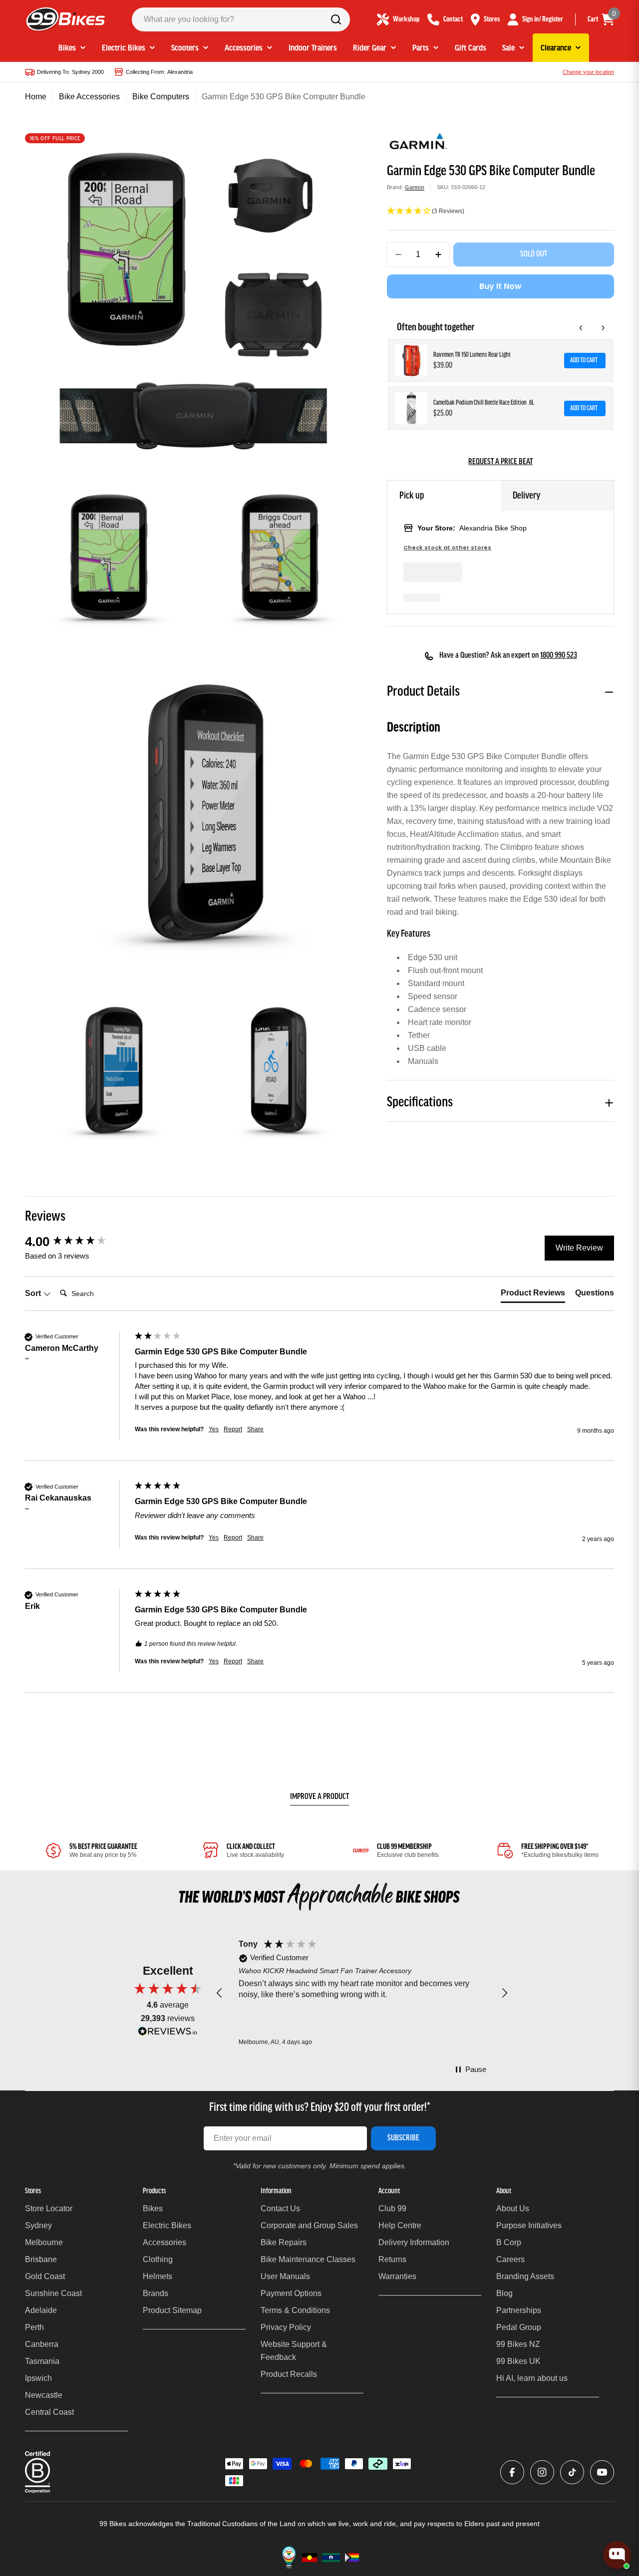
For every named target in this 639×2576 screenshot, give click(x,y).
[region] (362, 1994)
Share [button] (255, 1429)
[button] (500, 212)
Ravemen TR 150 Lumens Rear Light (472, 355)
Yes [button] (214, 1429)
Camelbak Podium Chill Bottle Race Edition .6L (484, 403)
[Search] (336, 19)
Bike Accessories (89, 97)
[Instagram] (542, 2472)
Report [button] (233, 1429)
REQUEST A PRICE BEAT (500, 462)
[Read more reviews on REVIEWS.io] (168, 2034)
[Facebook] (512, 2472)
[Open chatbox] (617, 2555)
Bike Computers (161, 97)
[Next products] (603, 328)
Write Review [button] (579, 1248)
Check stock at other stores (447, 548)
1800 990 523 (559, 656)
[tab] (533, 1295)
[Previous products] (581, 328)
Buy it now (500, 286)
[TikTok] (572, 2472)
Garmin (415, 187)
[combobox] (241, 19)
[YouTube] (602, 2472)
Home (36, 97)
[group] (77, 1242)
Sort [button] (34, 1293)
